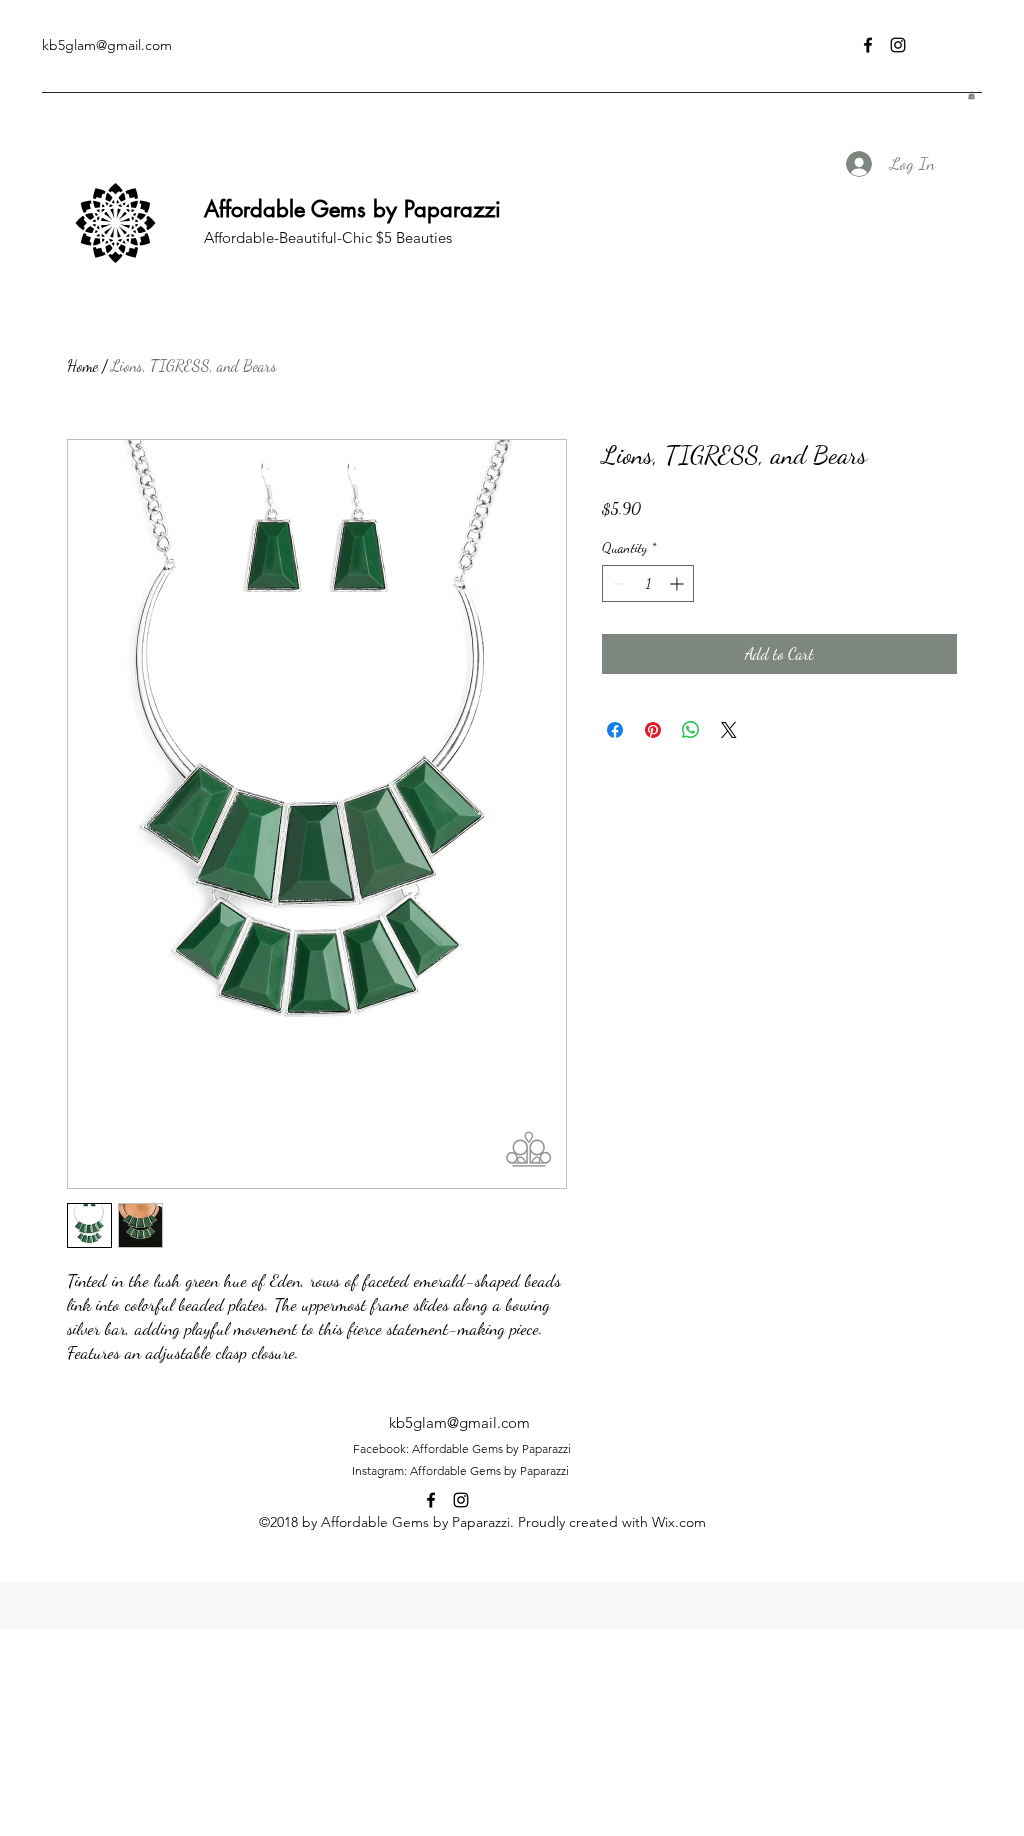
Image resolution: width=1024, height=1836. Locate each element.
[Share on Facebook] (615, 730)
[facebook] (868, 45)
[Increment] (678, 583)
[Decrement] (617, 583)
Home (82, 365)
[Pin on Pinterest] (653, 730)
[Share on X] (729, 730)
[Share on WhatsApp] (691, 730)
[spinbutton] (648, 583)
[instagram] (898, 45)
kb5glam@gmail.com (107, 45)
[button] (971, 95)
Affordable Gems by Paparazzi (352, 209)
